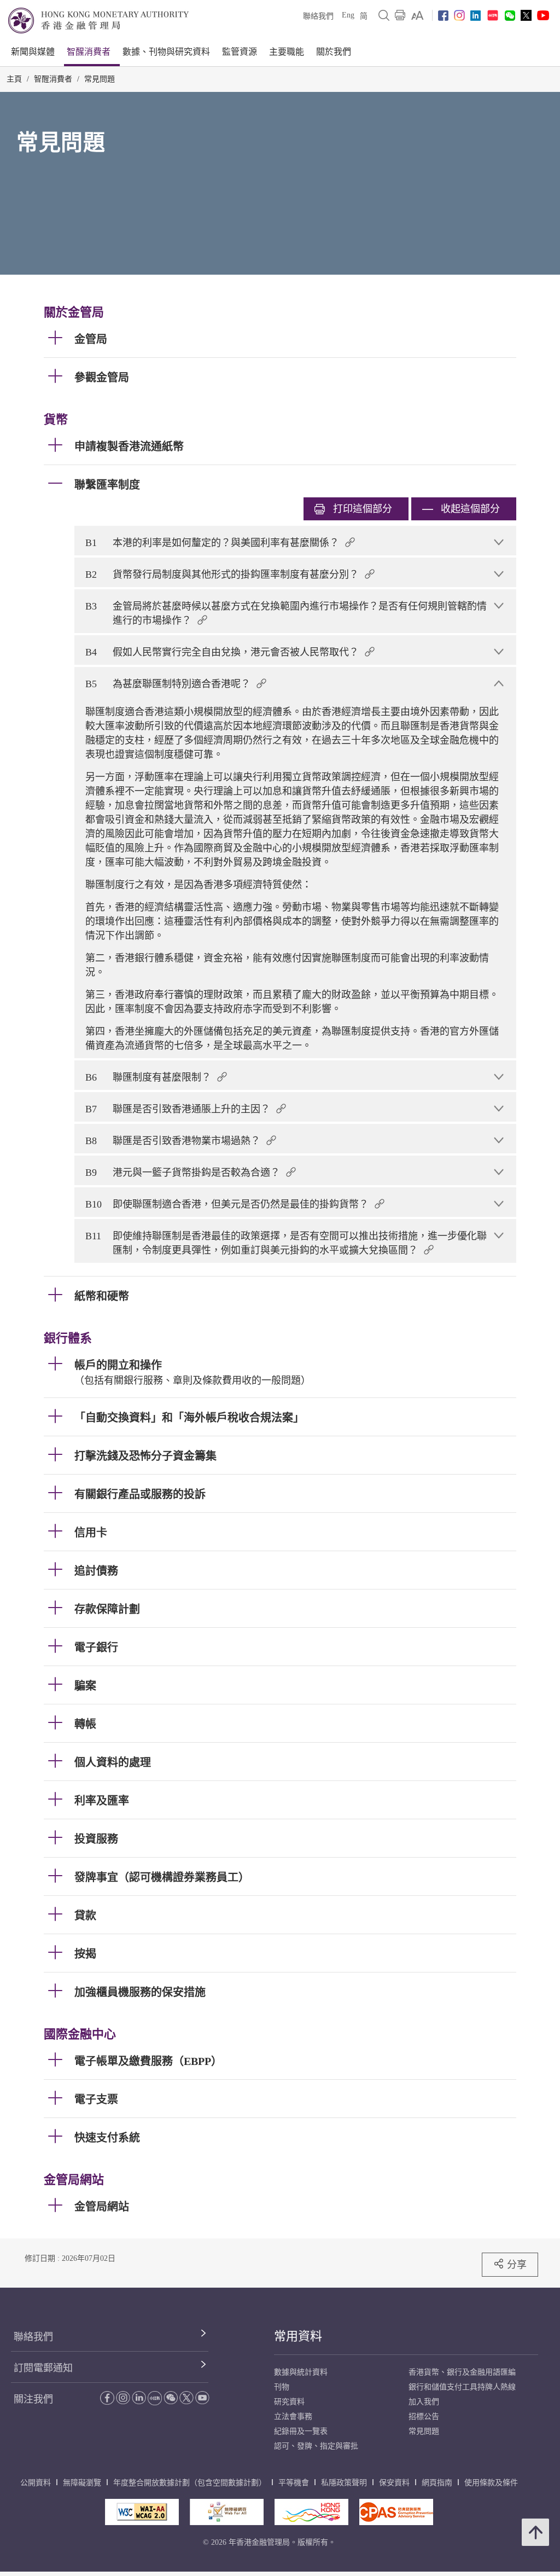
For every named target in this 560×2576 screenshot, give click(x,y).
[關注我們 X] (526, 15)
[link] (418, 15)
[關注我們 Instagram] (459, 15)
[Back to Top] (535, 2532)
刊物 (282, 2387)
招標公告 (424, 2417)
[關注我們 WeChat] (171, 2398)
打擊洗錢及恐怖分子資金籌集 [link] (145, 1456)
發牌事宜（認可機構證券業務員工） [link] (162, 1877)
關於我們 (334, 52)
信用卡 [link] (91, 1533)
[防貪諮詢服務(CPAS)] (396, 2512)
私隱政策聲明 (344, 2483)
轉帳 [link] (85, 1724)
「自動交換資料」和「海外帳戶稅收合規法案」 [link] (189, 1418)
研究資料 (289, 2402)
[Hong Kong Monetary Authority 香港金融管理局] (98, 21)
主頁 (14, 79)
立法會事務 (293, 2417)
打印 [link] (363, 509)
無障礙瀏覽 (82, 2483)
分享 (517, 2264)
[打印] (400, 15)
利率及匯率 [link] (102, 1801)
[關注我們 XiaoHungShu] (155, 2398)
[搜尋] (384, 15)
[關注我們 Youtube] (543, 15)
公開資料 (36, 2483)
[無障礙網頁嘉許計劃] (227, 2512)
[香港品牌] (311, 2512)
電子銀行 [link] (96, 1647)
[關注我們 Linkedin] (476, 16)
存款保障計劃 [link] (107, 1609)
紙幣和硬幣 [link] (102, 1296)
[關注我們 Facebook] (443, 16)
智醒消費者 (89, 52)
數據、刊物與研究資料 (166, 52)
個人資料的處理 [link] (113, 1762)
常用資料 (298, 2336)
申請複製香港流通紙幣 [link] (129, 446)
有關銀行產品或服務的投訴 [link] (140, 1494)
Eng (348, 15)
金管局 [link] (91, 339)
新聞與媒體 (33, 52)
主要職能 (287, 52)
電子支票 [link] (96, 2099)
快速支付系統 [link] (107, 2138)
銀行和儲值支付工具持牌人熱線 (462, 2387)
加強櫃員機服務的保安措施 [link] (140, 1992)
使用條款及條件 (491, 2483)
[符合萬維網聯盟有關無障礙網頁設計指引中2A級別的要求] (142, 2512)
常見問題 (100, 79)
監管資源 (240, 52)
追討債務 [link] (96, 1571)
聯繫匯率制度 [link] (107, 485)
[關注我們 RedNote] (493, 15)
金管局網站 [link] (102, 2207)
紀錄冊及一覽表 (301, 2431)
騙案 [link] (85, 1686)
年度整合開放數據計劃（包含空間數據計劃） (190, 2483)
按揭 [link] (85, 1954)
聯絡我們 (318, 16)
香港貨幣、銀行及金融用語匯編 (462, 2372)
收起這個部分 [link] (470, 509)
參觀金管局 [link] (102, 378)
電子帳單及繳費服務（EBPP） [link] (148, 2061)
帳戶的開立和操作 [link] (118, 1365)
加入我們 (424, 2402)
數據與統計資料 (301, 2372)
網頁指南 (437, 2483)
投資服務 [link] (96, 1839)
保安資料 (394, 2483)
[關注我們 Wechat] (510, 16)
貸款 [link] (85, 1916)
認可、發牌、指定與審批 (316, 2446)
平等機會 (294, 2483)
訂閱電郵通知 (43, 2368)
